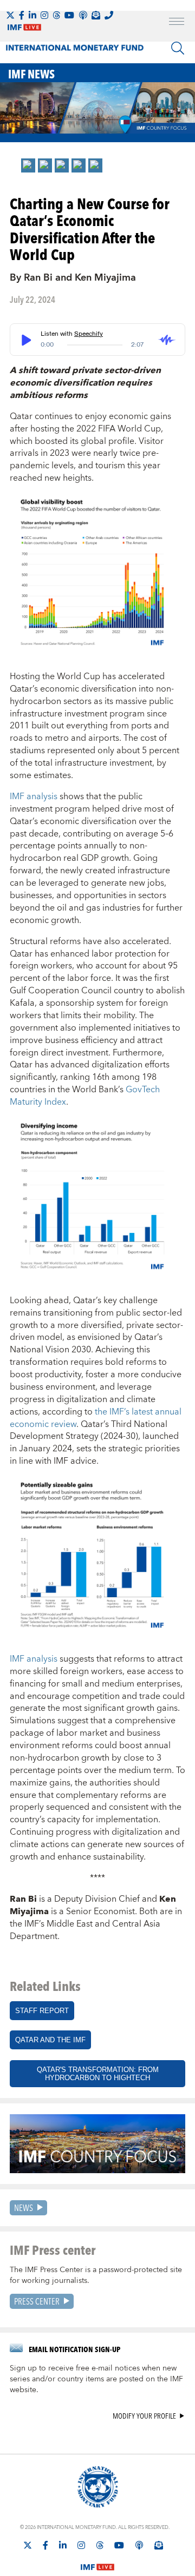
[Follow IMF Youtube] (69, 15)
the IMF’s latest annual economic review (96, 1418)
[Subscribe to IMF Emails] (96, 15)
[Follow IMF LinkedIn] (32, 15)
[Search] (178, 48)
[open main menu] (177, 23)
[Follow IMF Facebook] (22, 15)
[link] (28, 165)
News (24, 2207)
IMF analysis (34, 796)
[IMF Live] (97, 2560)
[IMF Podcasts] (139, 2545)
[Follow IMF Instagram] (44, 15)
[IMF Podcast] (83, 15)
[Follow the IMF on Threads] (56, 15)
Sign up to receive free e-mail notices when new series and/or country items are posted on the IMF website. (96, 2379)
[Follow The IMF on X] (10, 15)
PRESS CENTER (37, 2301)
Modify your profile (144, 2416)
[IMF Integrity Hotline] (109, 15)
